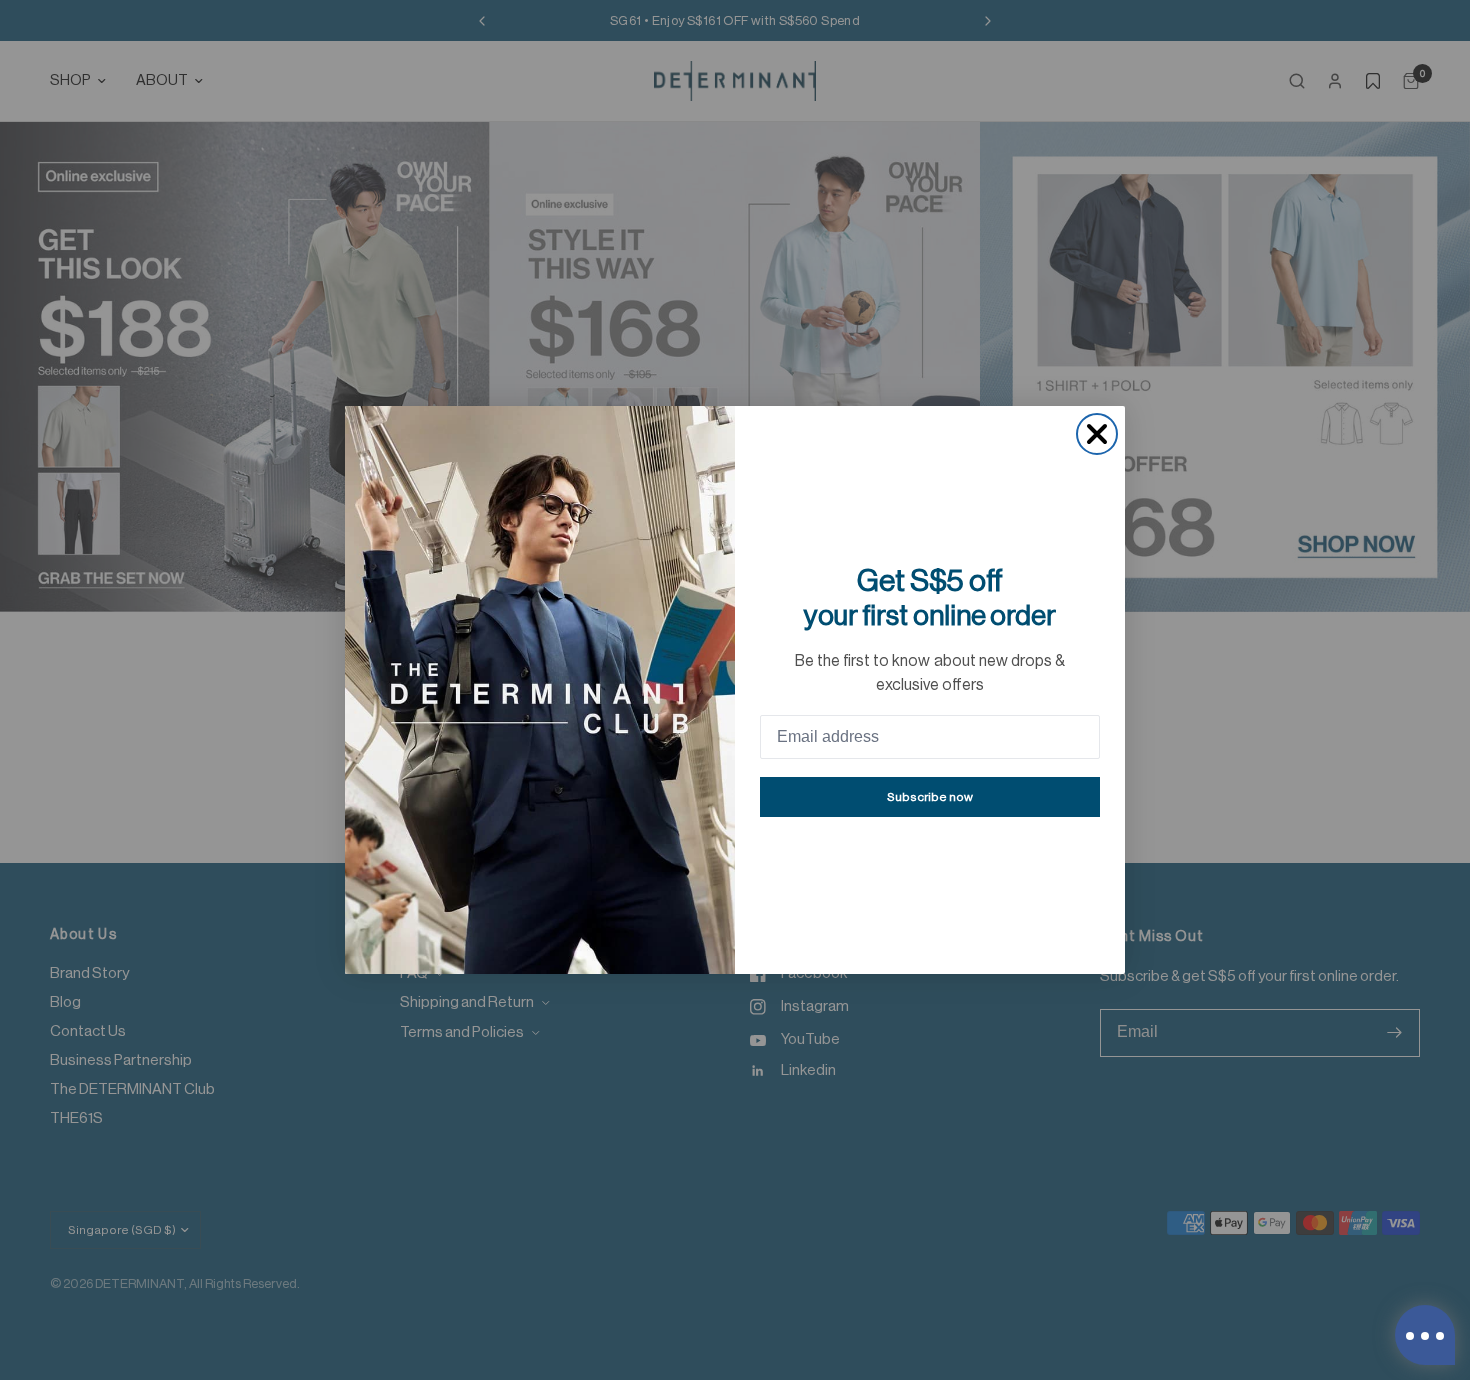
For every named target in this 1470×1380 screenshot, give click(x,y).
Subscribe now (930, 797)
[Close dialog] (1097, 434)
